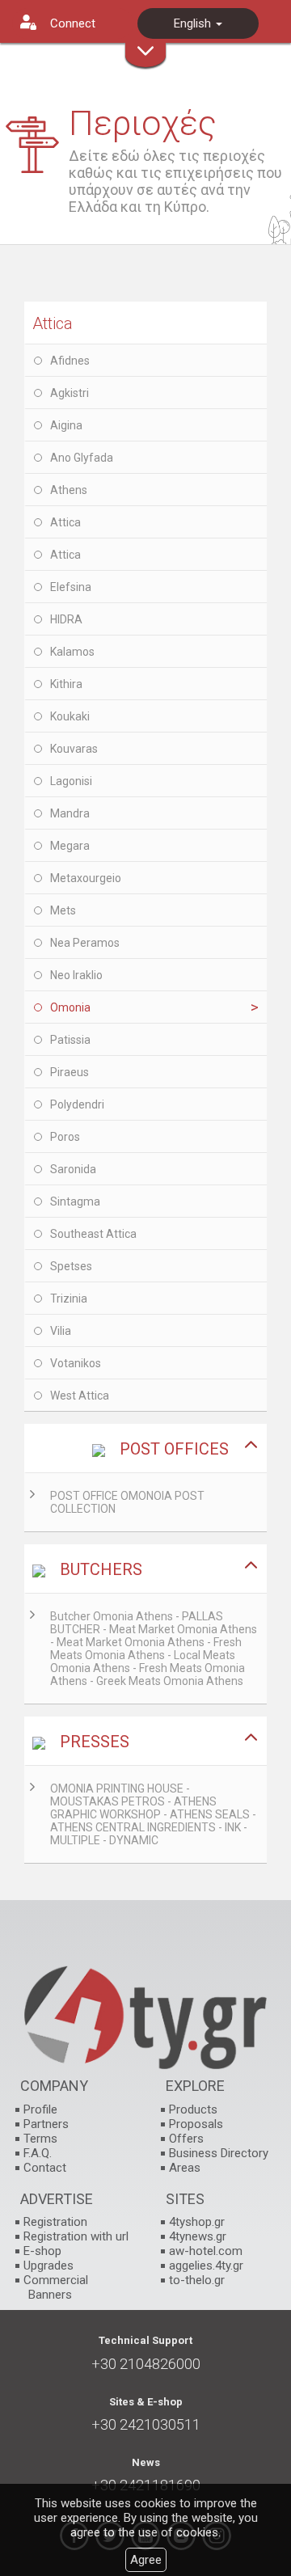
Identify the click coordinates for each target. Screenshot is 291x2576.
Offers (186, 2139)
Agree (146, 2560)
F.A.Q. (38, 2153)
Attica (53, 323)
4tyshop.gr (197, 2222)
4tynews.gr (198, 2236)
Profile (40, 2109)
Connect (73, 23)
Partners (46, 2124)
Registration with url (76, 2236)
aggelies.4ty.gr (206, 2266)
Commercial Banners (56, 2287)
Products (193, 2109)
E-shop (42, 2251)
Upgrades (48, 2266)
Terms (40, 2139)
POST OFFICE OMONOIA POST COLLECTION (127, 1502)
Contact (45, 2168)
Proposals (196, 2124)
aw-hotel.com (206, 2251)
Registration (55, 2222)
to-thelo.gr (197, 2280)
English (194, 23)
